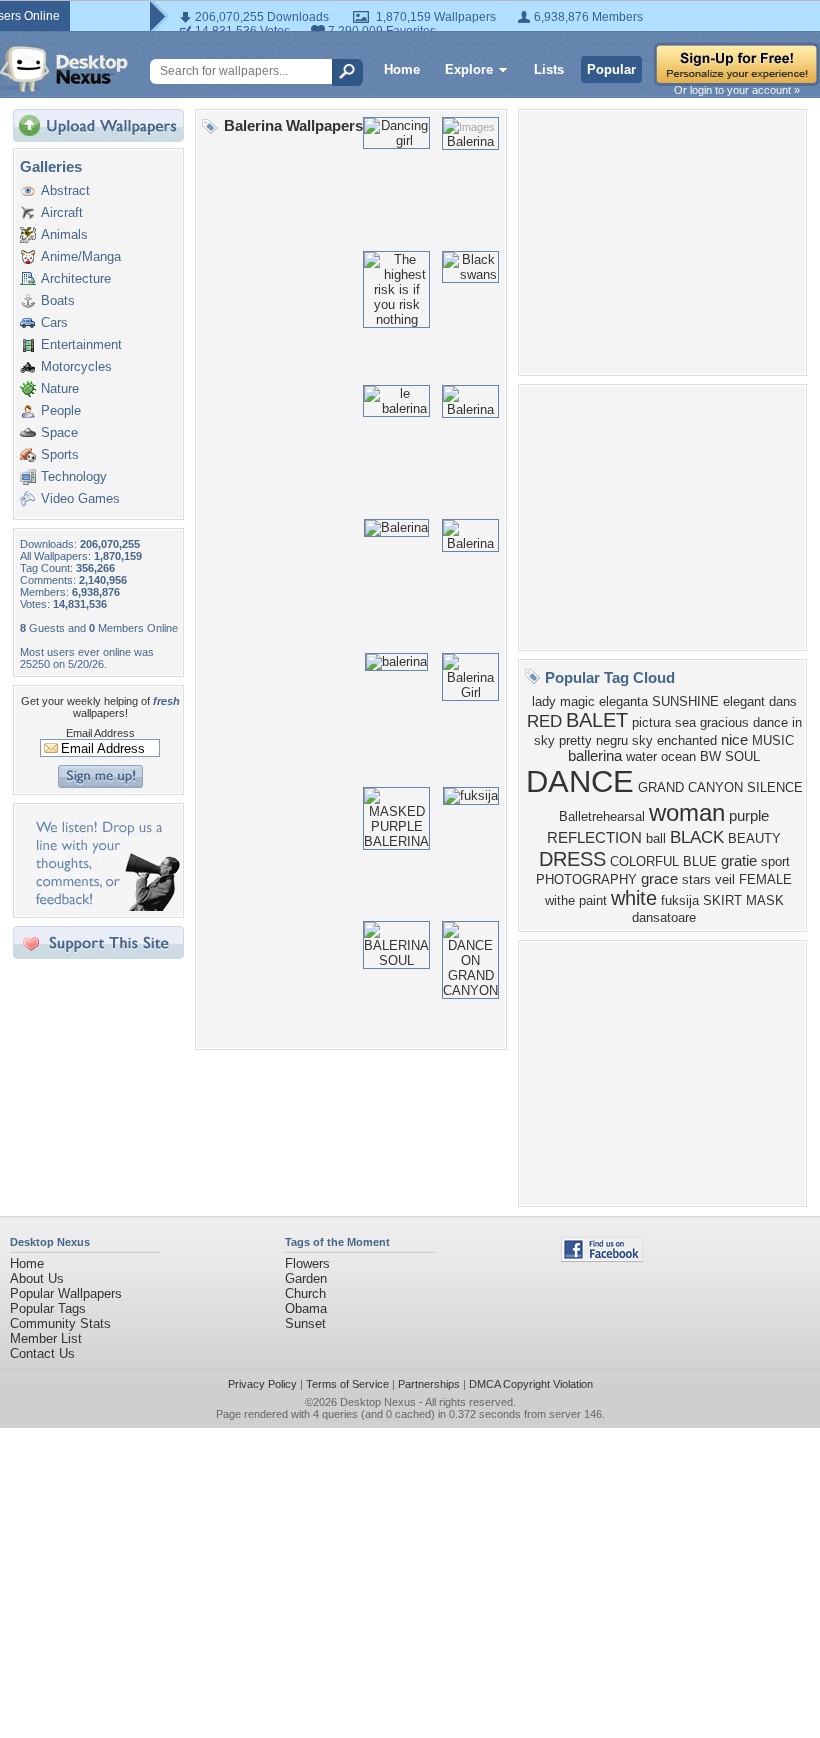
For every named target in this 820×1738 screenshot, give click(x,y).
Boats (58, 300)
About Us (37, 1278)
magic (577, 701)
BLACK (697, 837)
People (61, 410)
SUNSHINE (685, 701)
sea (685, 722)
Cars (54, 322)
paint (593, 900)
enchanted (687, 740)
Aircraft (62, 212)
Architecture (76, 278)
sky (642, 740)
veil (725, 879)
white (634, 898)
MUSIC (773, 740)
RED (544, 721)
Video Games (80, 498)
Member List (46, 1338)
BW (710, 756)
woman (687, 812)
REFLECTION (594, 838)
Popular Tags (48, 1308)
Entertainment (81, 344)
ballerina (595, 756)
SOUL (742, 756)
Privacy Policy (262, 1384)
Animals (64, 234)
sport (775, 861)
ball (656, 838)
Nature (60, 388)
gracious (724, 722)
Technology (74, 476)
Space (59, 432)
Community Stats (60, 1323)
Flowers (307, 1263)
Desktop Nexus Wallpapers (64, 69)
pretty (575, 740)
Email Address (100, 733)
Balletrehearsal (602, 816)
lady (544, 701)
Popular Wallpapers (66, 1293)
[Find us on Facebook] (602, 1257)
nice (734, 740)
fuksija (680, 900)
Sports (60, 454)
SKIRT (722, 900)
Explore (469, 69)
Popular (611, 69)
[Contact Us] (104, 906)
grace (659, 879)
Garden (306, 1278)
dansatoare (664, 917)
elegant (744, 701)
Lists (549, 69)
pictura (651, 722)
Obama (306, 1308)
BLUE (700, 861)
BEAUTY (754, 838)
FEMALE (765, 879)
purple (749, 816)
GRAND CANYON (690, 787)
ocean (678, 756)
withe (560, 900)
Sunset (305, 1323)
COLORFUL (644, 861)
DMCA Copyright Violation (531, 1384)
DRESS (572, 859)
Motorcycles (76, 366)
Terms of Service (347, 1384)
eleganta (623, 701)
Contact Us (42, 1353)
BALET (597, 720)
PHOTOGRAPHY (586, 879)
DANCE (580, 781)
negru (612, 740)
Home (402, 69)
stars (696, 879)
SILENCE (775, 787)
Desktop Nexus (378, 1402)
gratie (739, 861)
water (641, 756)
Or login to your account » (737, 90)
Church (305, 1293)
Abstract (65, 190)
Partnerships (429, 1384)
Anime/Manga (81, 256)
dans (783, 701)
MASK (765, 900)
